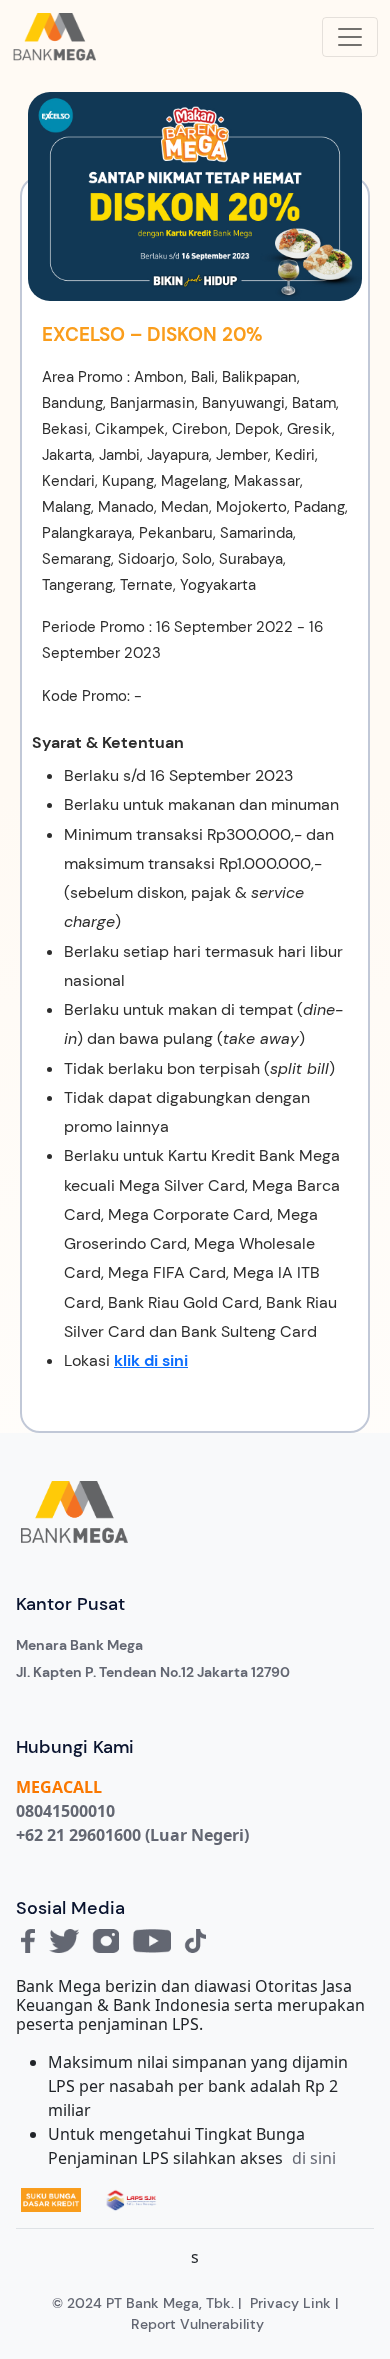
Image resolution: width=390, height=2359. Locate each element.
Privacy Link (290, 2303)
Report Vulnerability (197, 2324)
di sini (314, 2158)
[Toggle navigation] (350, 37)
